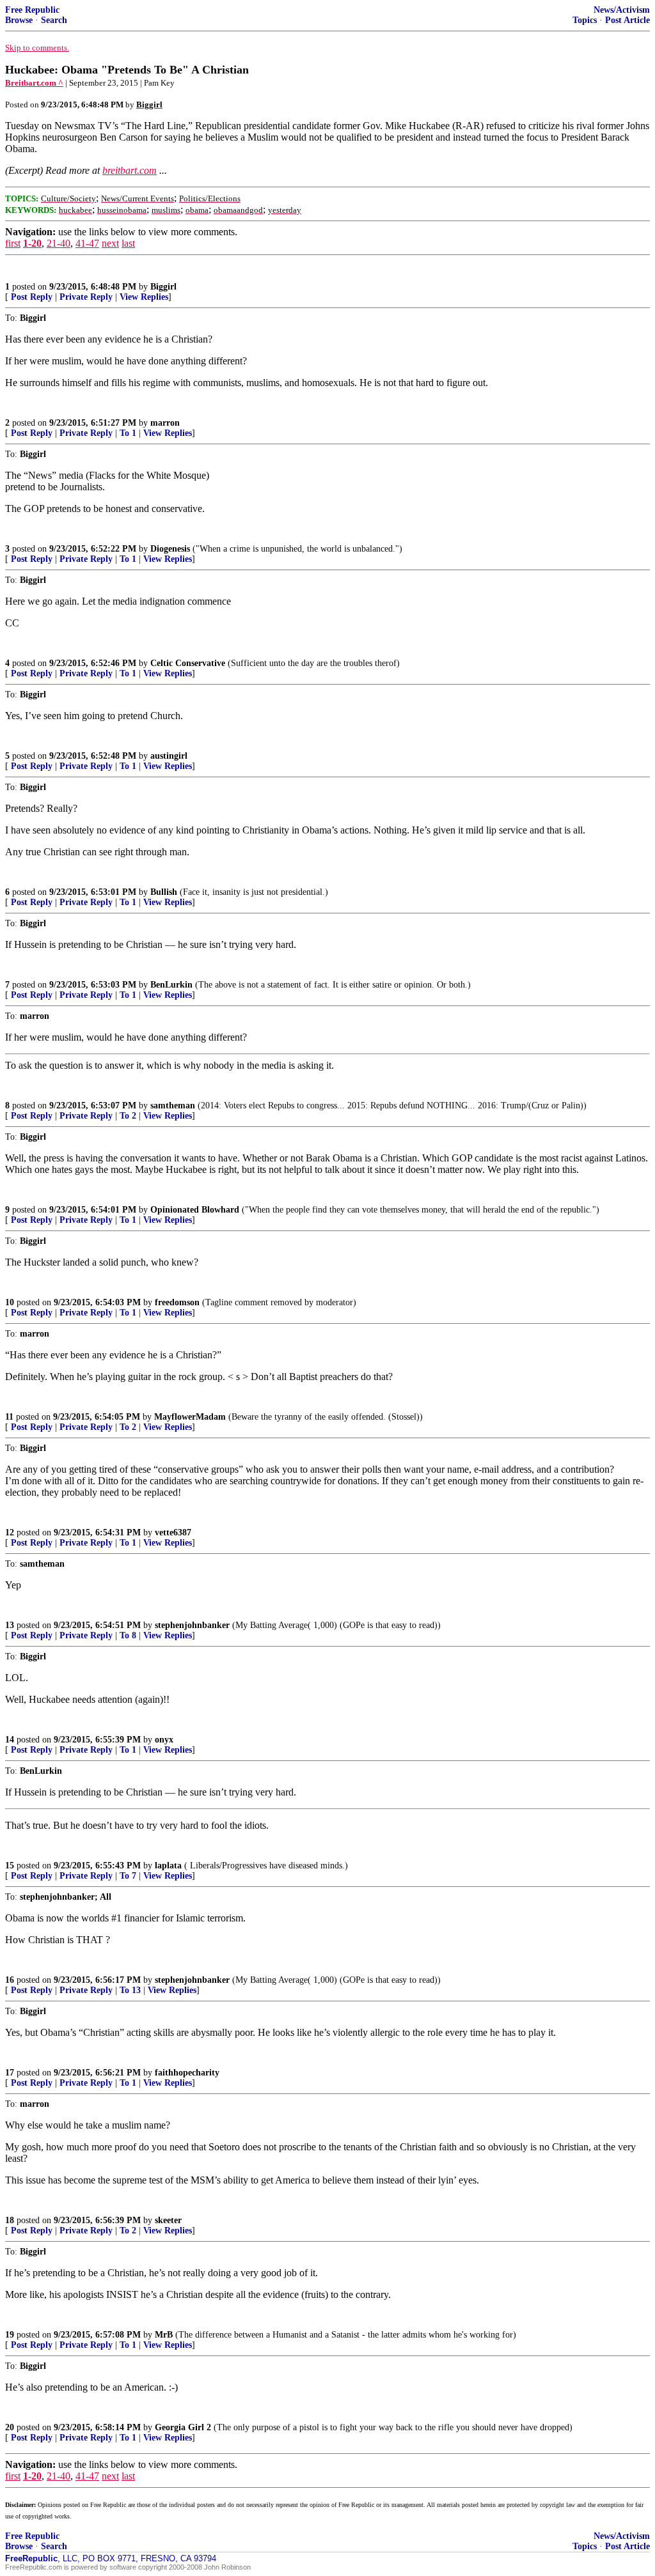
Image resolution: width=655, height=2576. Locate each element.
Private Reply (86, 297)
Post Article (627, 20)
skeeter (168, 2220)
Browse (19, 20)
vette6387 (173, 1532)
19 (10, 2335)
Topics (585, 20)
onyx (164, 1740)
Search (54, 20)
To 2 (128, 1116)
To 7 (128, 1876)
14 (10, 1740)
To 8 (128, 1635)
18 (10, 2220)
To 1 (128, 433)
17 (10, 2073)
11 (9, 1417)
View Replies (144, 297)
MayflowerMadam (190, 1417)
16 (10, 1980)
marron (165, 423)
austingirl (169, 756)
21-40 (59, 243)
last (128, 243)
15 (10, 1866)
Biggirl (163, 287)
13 (10, 1625)
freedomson (177, 1302)
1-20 (32, 243)
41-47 (87, 243)
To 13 (130, 1990)
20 (10, 2427)
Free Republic (32, 10)
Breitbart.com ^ (34, 83)
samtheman (173, 1106)
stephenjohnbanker (192, 1625)
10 (10, 1302)
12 (10, 1532)
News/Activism (622, 10)
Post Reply (32, 297)
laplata (168, 1866)
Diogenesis (170, 549)
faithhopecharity (187, 2073)
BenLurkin (171, 985)
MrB (164, 2335)
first (13, 243)
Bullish (164, 892)
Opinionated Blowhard (195, 1210)
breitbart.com (130, 170)
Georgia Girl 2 (183, 2427)
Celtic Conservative (188, 663)
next (110, 243)
